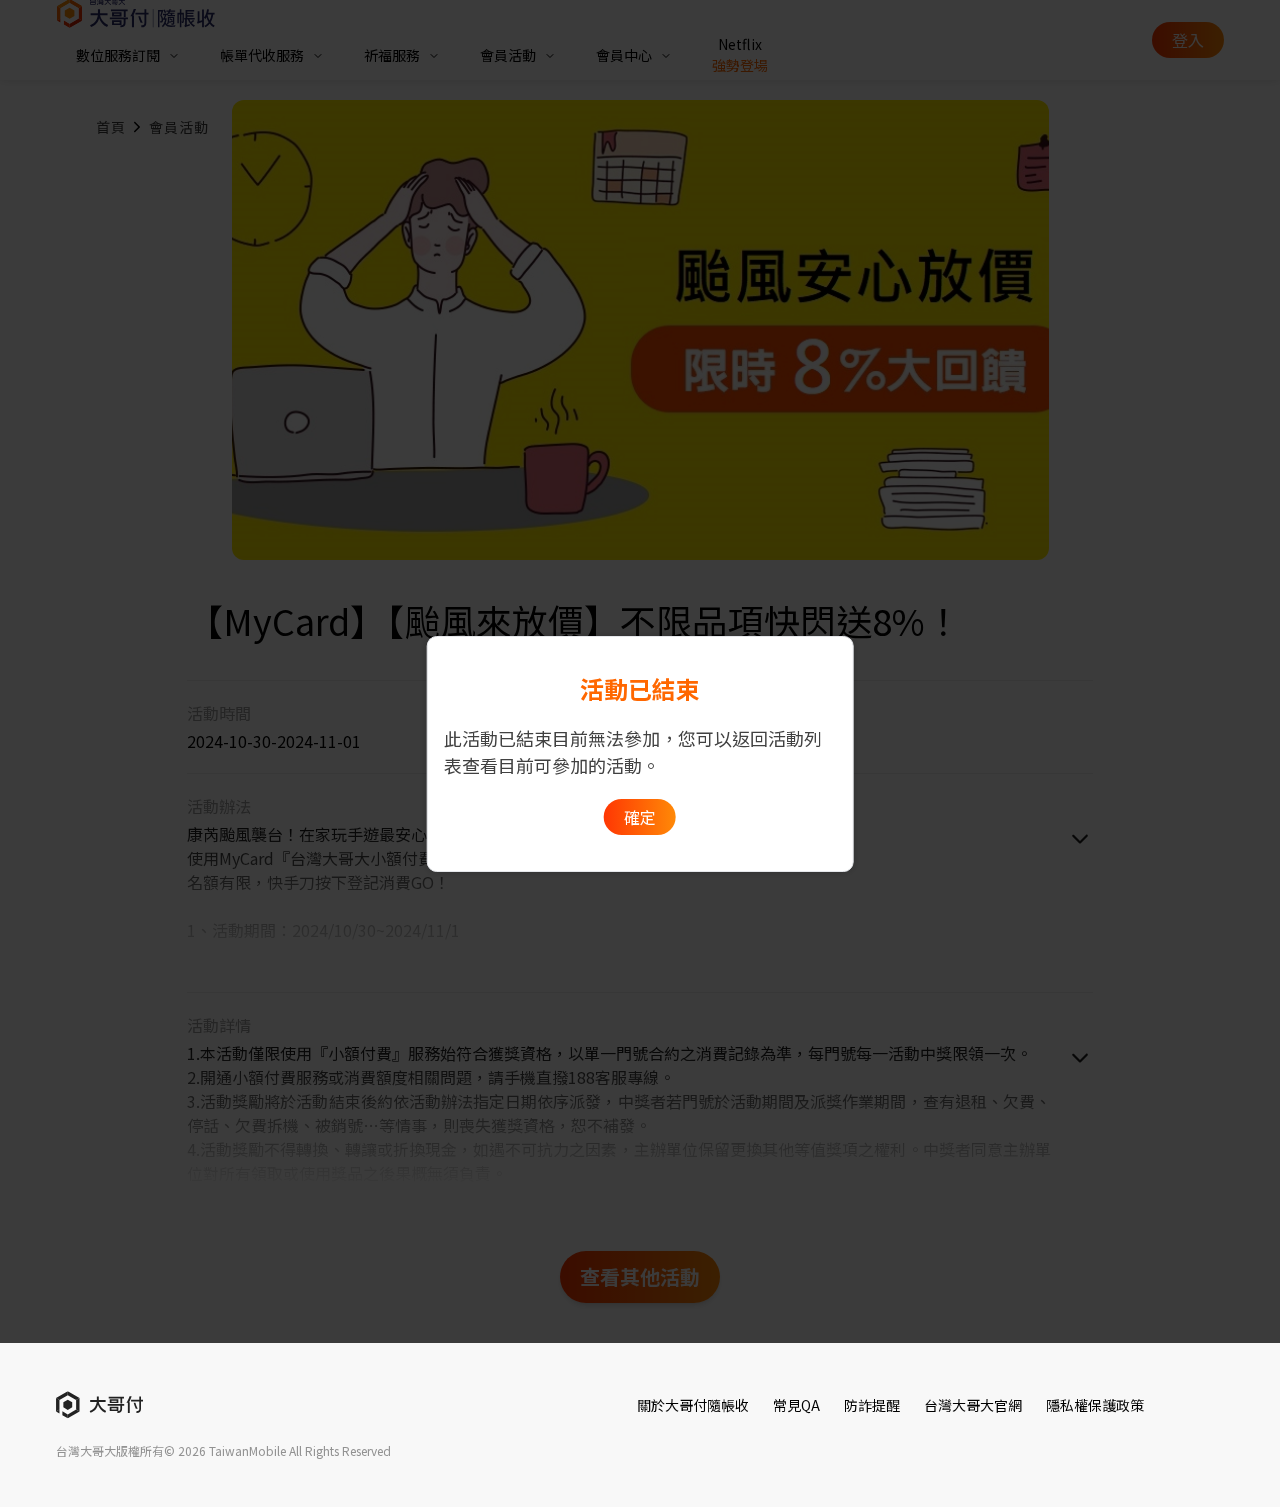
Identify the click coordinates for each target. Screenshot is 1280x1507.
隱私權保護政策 (1095, 1405)
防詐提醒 (872, 1405)
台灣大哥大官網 (973, 1405)
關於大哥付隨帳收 (693, 1405)
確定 (640, 817)
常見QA (796, 1405)
